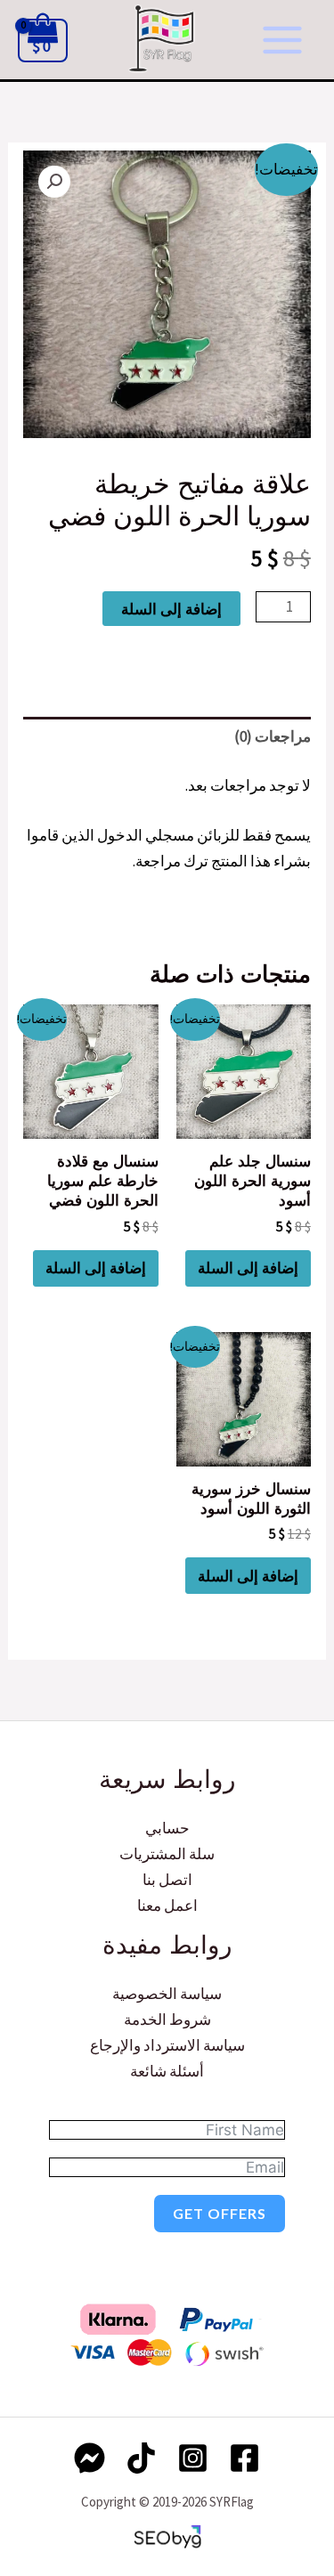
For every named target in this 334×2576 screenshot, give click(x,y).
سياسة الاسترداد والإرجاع (167, 2045)
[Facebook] (244, 2458)
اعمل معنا (167, 1906)
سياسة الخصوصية (167, 1994)
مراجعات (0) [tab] (273, 736)
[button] (54, 182)
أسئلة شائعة (167, 2071)
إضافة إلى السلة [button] (248, 1268)
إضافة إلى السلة (171, 609)
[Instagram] (193, 2458)
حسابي (167, 1828)
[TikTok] (141, 2458)
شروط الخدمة (167, 2019)
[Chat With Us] (90, 2458)
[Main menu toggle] (282, 40)
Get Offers (220, 2213)
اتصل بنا (167, 1880)
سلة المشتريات (167, 1854)
